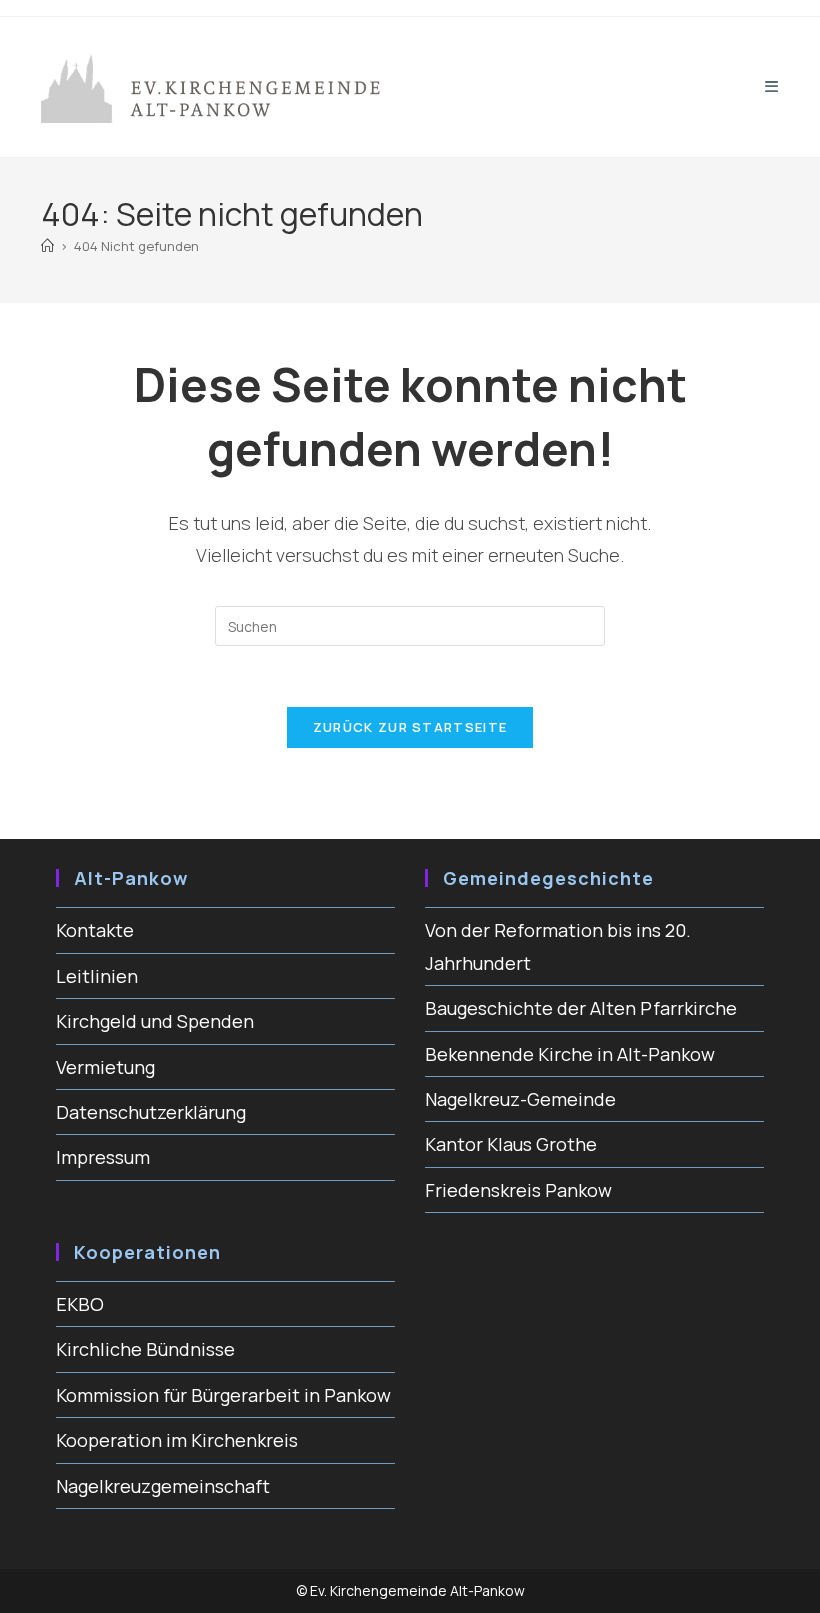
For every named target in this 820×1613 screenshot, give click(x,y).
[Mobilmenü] (772, 86)
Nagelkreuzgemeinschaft (163, 1486)
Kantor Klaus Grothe (511, 1144)
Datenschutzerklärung (151, 1112)
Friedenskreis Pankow (518, 1190)
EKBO (80, 1304)
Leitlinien (97, 976)
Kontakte (95, 930)
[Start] (47, 246)
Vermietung (105, 1067)
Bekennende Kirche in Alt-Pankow (570, 1054)
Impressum (103, 1157)
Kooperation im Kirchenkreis (177, 1440)
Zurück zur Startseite (410, 727)
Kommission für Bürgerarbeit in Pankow (223, 1395)
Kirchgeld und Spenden (155, 1021)
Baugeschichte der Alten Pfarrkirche (581, 1008)
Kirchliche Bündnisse (145, 1349)
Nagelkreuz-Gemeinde (520, 1099)
